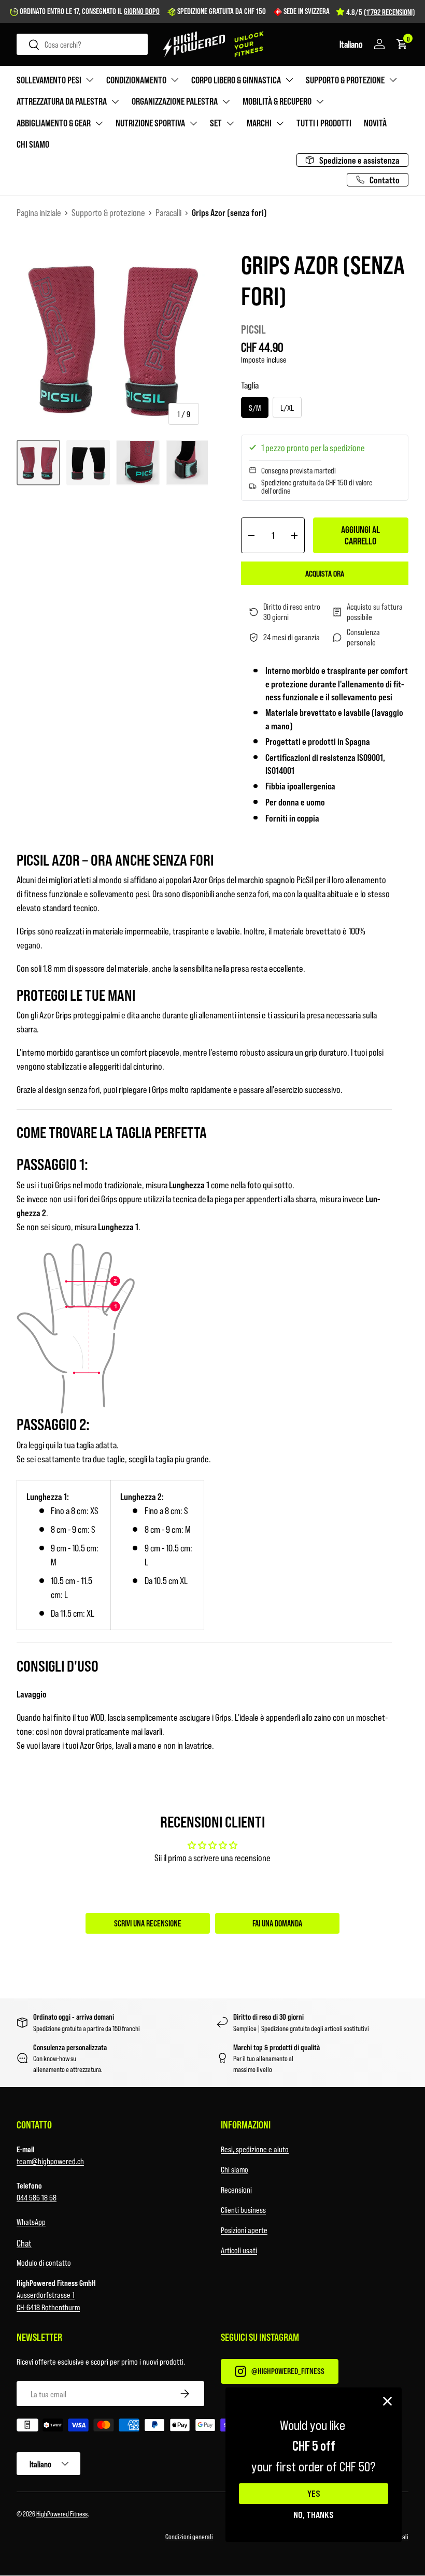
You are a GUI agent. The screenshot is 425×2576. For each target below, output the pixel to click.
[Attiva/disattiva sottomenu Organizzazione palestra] (226, 102)
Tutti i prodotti (324, 123)
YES (314, 2494)
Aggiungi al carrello (360, 535)
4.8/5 (381, 12)
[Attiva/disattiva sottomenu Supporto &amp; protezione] (393, 80)
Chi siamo (33, 144)
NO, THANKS (314, 2514)
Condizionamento (136, 80)
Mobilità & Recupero (277, 101)
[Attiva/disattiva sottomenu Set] (230, 123)
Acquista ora (325, 573)
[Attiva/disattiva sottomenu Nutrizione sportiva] (193, 123)
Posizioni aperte (244, 2230)
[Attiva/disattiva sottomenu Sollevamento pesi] (90, 80)
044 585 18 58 (37, 2197)
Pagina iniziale (39, 212)
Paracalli (168, 212)
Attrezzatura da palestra (62, 101)
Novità (375, 123)
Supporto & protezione (345, 80)
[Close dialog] (387, 2401)
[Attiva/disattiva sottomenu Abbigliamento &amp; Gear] (99, 123)
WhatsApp (31, 2221)
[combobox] (82, 44)
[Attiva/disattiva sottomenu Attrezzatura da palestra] (115, 102)
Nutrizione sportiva (150, 123)
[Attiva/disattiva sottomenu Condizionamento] (175, 80)
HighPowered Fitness (62, 2514)
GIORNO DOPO (142, 11)
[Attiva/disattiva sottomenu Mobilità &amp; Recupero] (320, 102)
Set (216, 123)
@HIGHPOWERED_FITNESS (288, 2371)
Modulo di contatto (44, 2262)
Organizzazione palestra (175, 101)
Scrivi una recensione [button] (148, 1923)
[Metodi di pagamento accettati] (212, 2427)
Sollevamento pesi (49, 80)
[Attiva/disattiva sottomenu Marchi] (280, 123)
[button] (351, 44)
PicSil (253, 329)
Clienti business (243, 2210)
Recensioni (236, 2189)
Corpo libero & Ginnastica (236, 80)
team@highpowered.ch (50, 2161)
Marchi (259, 123)
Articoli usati (239, 2250)
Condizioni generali (189, 2536)
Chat (24, 2243)
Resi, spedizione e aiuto (255, 2149)
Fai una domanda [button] (277, 1923)
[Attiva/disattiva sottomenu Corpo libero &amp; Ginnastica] (289, 80)
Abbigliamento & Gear (54, 123)
